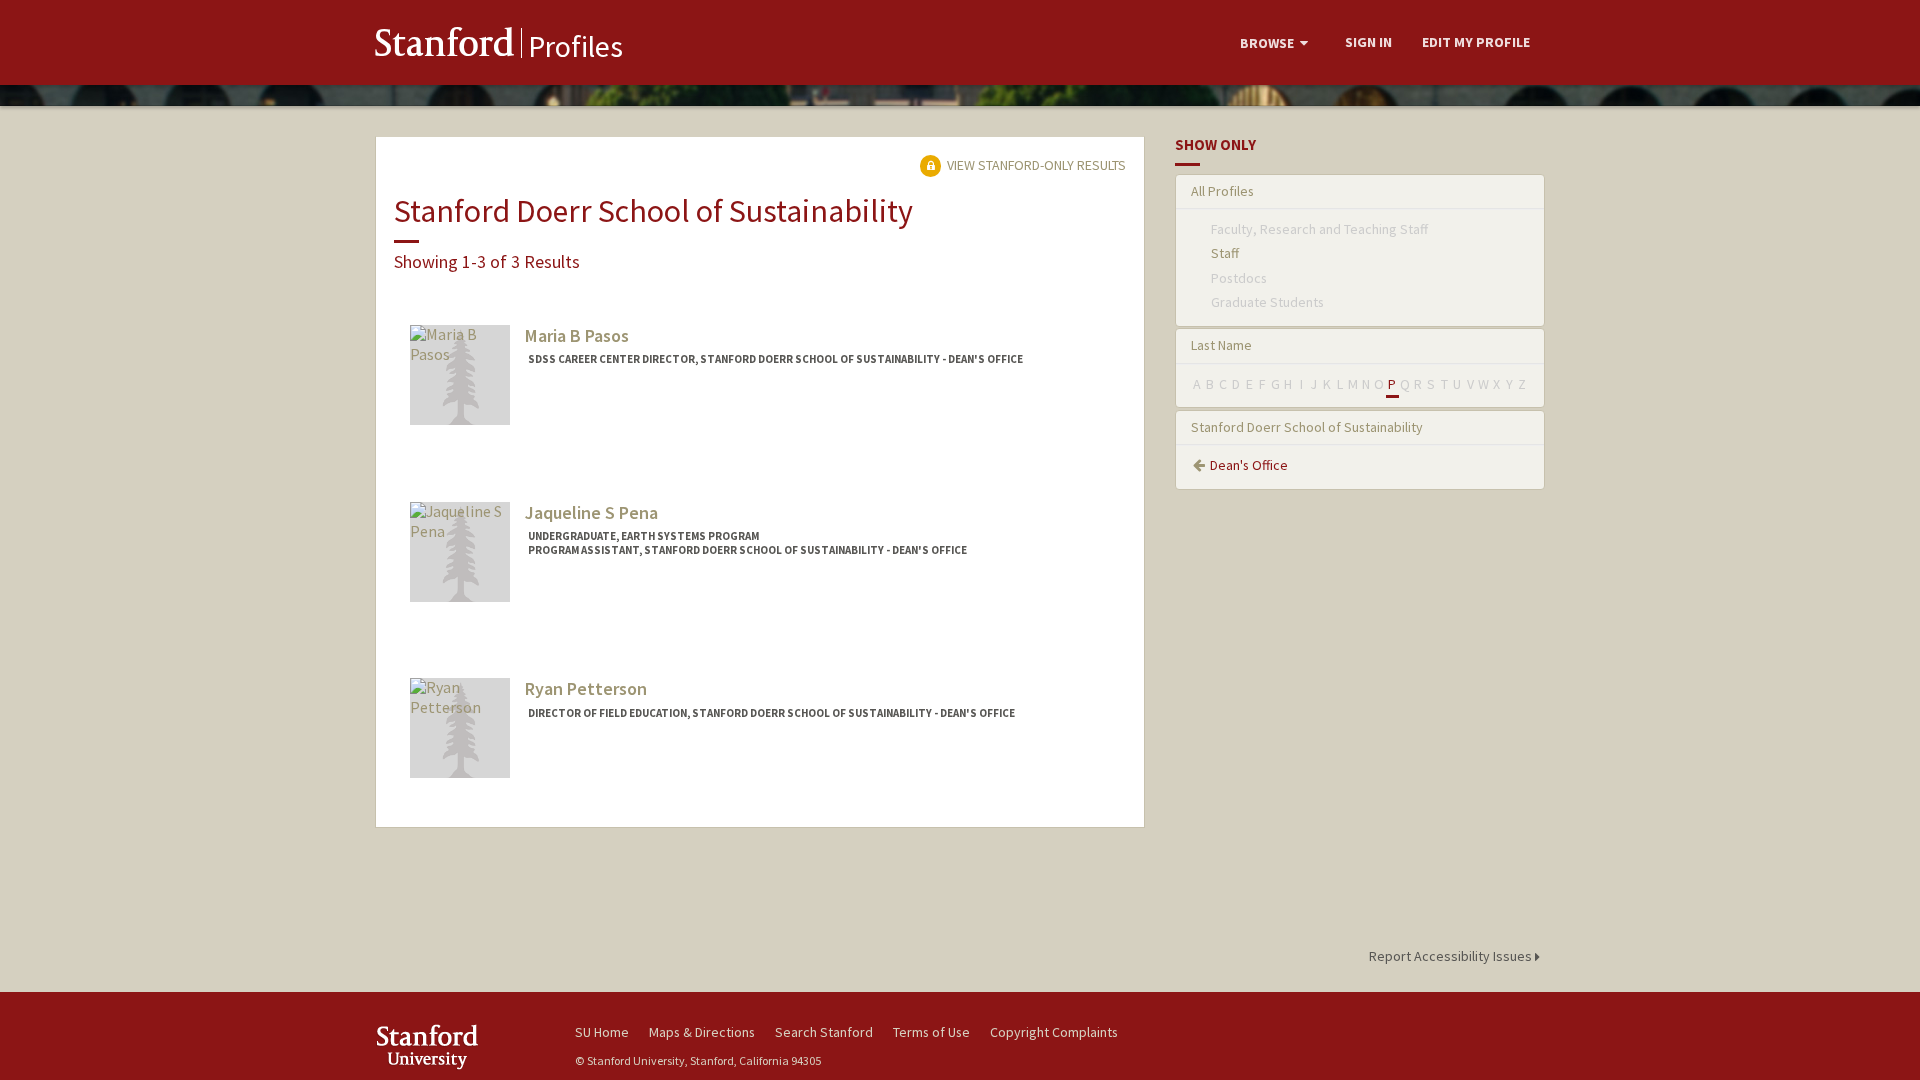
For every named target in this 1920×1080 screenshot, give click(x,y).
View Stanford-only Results (1035, 165)
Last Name (1221, 345)
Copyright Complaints (1054, 1032)
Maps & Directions (702, 1032)
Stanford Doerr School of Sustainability (1307, 427)
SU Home (602, 1032)
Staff (1225, 253)
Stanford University (460, 1046)
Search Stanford (824, 1032)
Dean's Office (1249, 465)
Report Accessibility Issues (1452, 956)
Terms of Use (931, 1032)
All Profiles (1222, 191)
